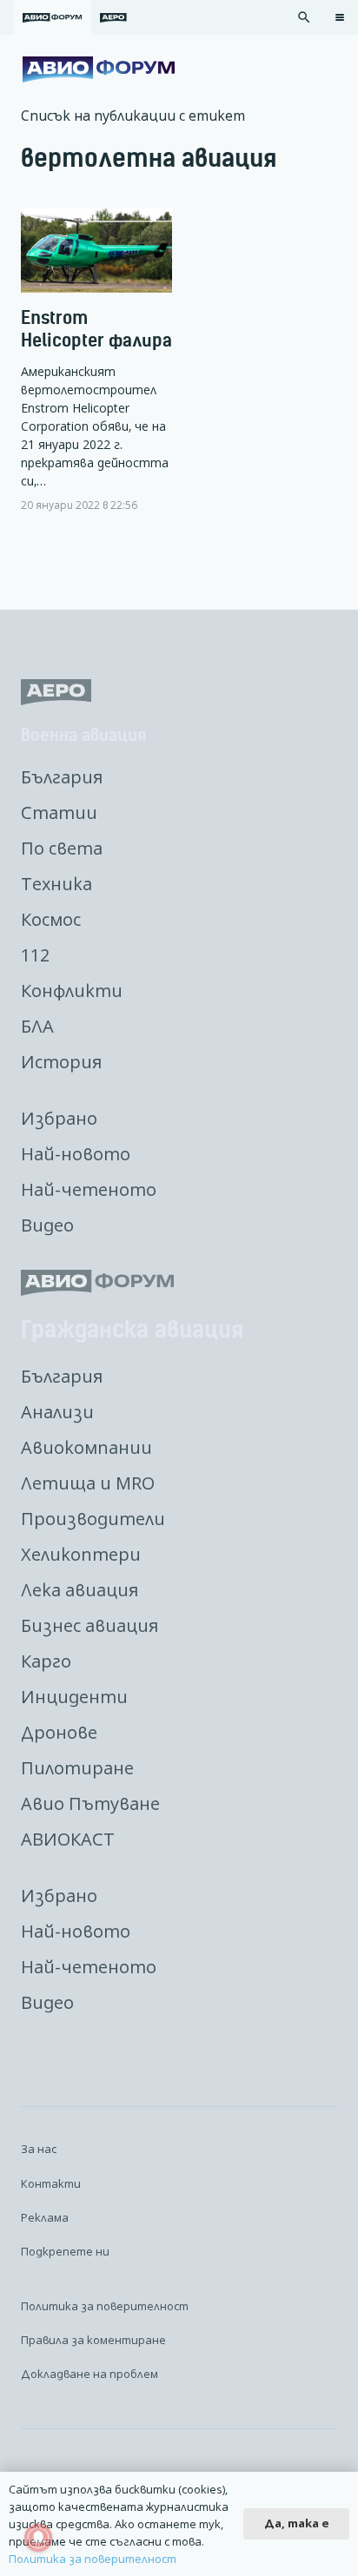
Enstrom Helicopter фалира (96, 329)
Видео (47, 1225)
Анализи (57, 1412)
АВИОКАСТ (68, 1839)
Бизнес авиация (89, 1625)
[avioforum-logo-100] (99, 69)
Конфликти (72, 991)
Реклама (45, 2217)
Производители (93, 1519)
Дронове (59, 1732)
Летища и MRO (88, 1483)
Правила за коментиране (93, 2340)
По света (62, 848)
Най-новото (76, 1154)
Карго (46, 1661)
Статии (59, 812)
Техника (56, 884)
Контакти (51, 2183)
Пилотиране (77, 1768)
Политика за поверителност (105, 2306)
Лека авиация (80, 1590)
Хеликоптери (81, 1554)
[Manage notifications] (38, 2538)
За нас (39, 2149)
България (62, 777)
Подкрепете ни (65, 2251)
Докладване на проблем (89, 2374)
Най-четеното (89, 1189)
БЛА (37, 1026)
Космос (51, 919)
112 (35, 955)
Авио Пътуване (90, 1803)
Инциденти (74, 1697)
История (61, 1062)
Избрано (59, 1118)
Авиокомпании (86, 1447)
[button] (304, 17)
